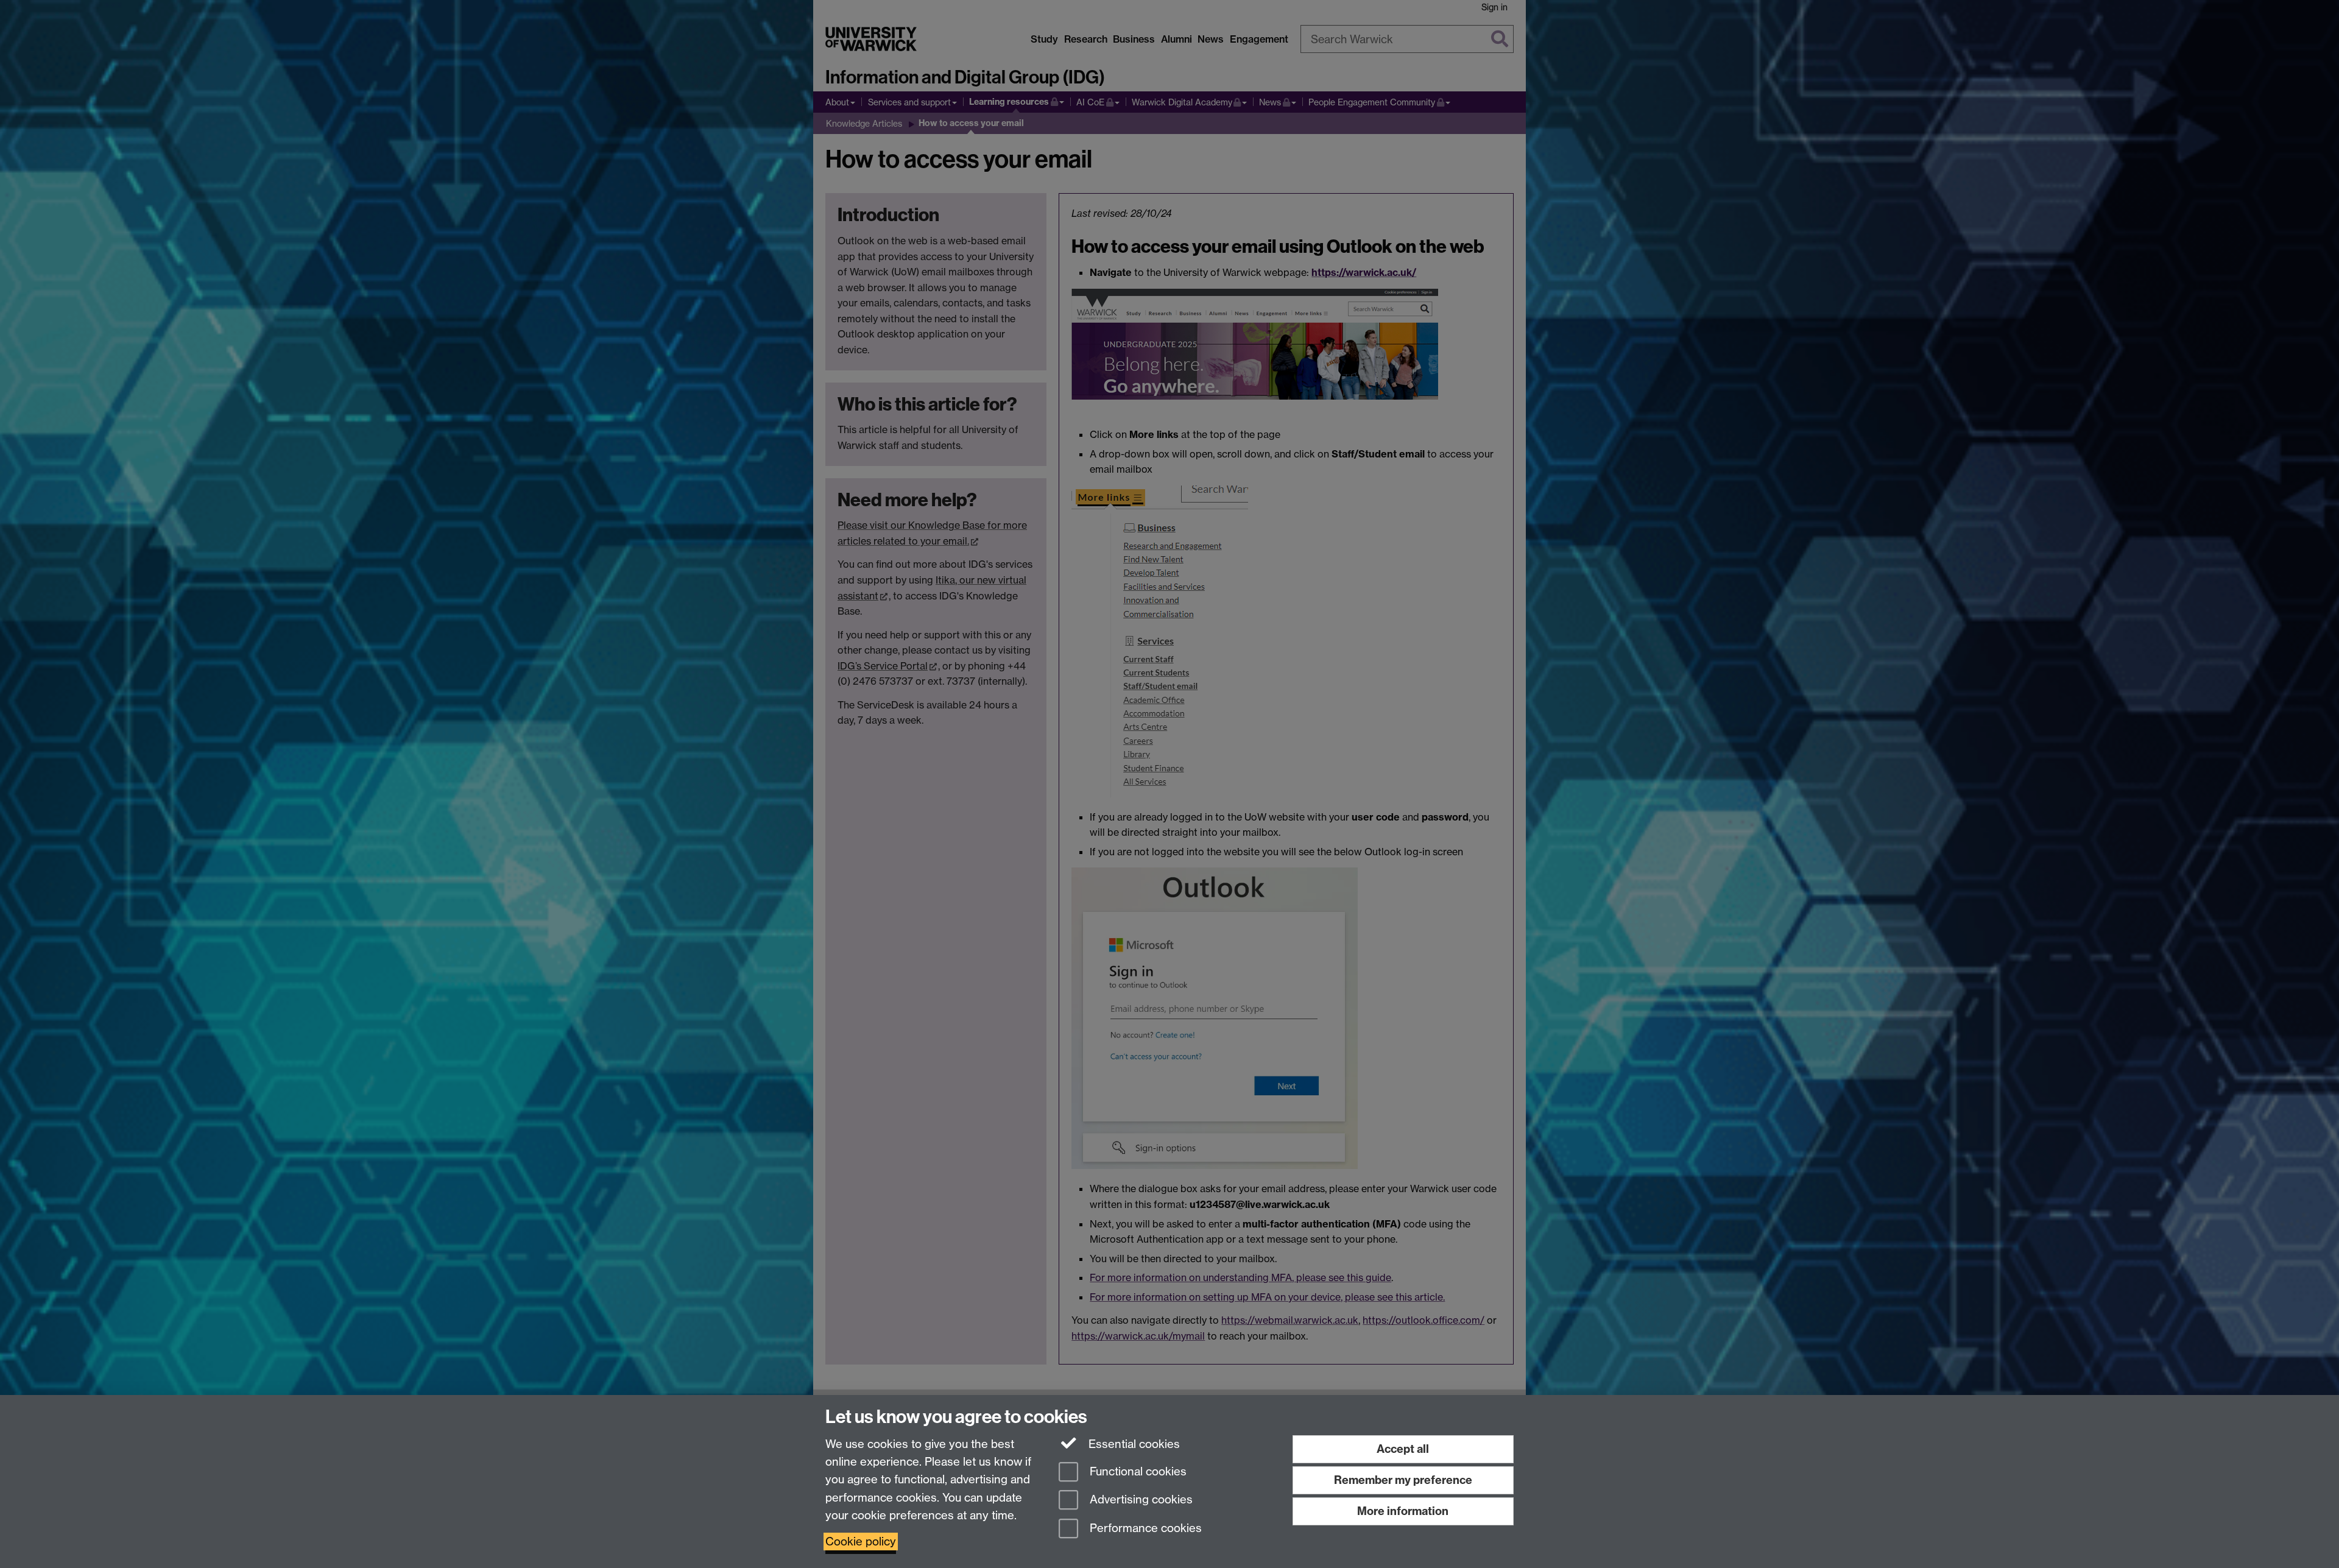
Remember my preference (1403, 1480)
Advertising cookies (1140, 1500)
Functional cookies (1137, 1471)
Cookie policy (861, 1542)
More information (1403, 1511)
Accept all (1403, 1449)
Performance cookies (1144, 1529)
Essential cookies (1133, 1444)
